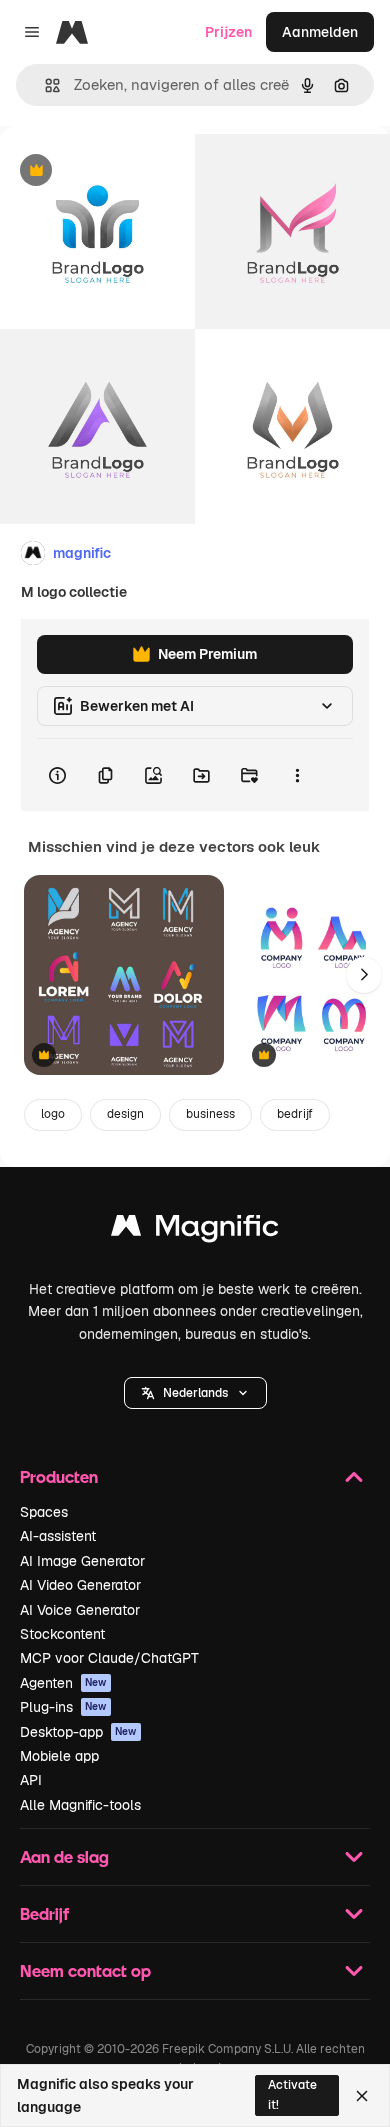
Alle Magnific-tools (80, 1805)
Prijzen (228, 32)
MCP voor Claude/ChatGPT (109, 1658)
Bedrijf (44, 1913)
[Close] (362, 2096)
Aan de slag (64, 1856)
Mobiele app (59, 1756)
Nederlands (195, 1393)
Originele (131, 171)
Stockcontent (62, 1634)
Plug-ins (63, 1707)
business (210, 1114)
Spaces (44, 1512)
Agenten (63, 1683)
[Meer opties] (297, 775)
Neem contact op (85, 1970)
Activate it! (292, 2094)
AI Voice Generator (80, 1610)
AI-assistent (58, 1536)
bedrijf (295, 1114)
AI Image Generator (82, 1561)
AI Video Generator (80, 1585)
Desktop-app (78, 1732)
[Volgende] (364, 975)
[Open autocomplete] (44, 85)
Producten (59, 1476)
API (31, 1780)
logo (53, 1114)
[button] (195, 1393)
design (125, 1114)
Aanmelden (320, 32)
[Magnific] (195, 1230)
